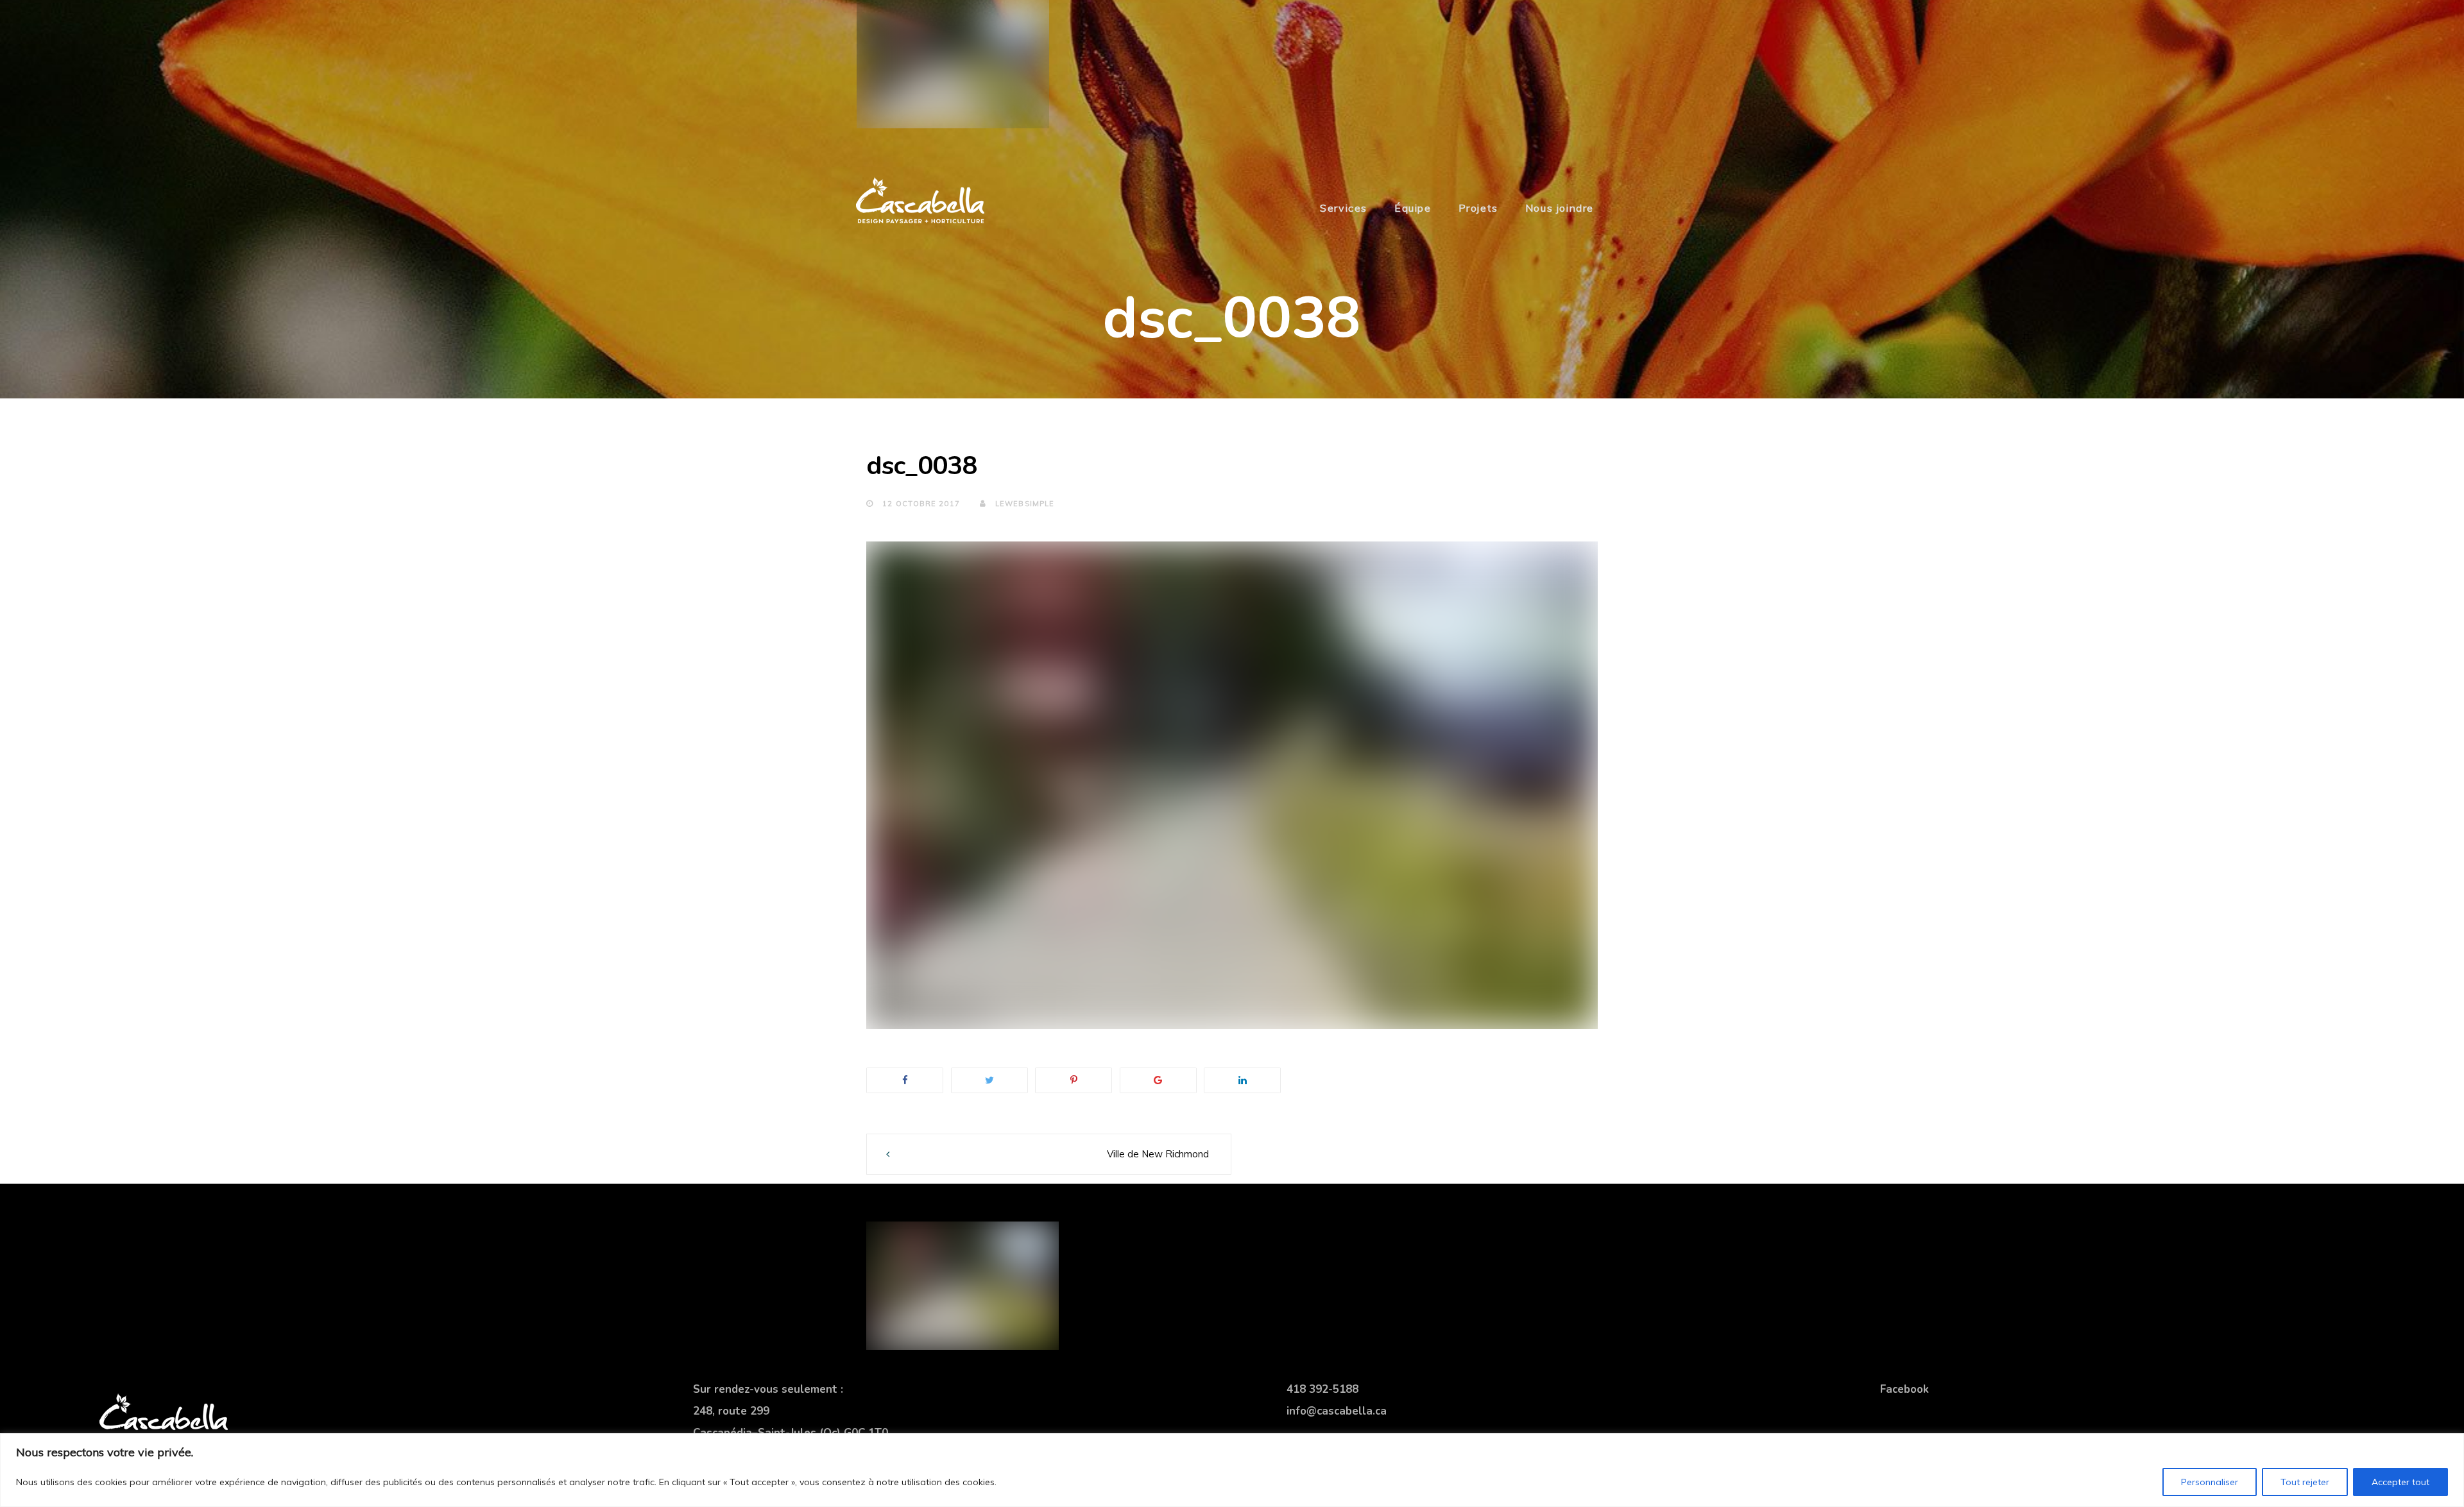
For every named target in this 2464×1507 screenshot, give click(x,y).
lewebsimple (1023, 504)
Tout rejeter (2305, 1482)
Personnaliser (2210, 1482)
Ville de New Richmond (1158, 1154)
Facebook (1904, 1389)
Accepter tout (2400, 1482)
